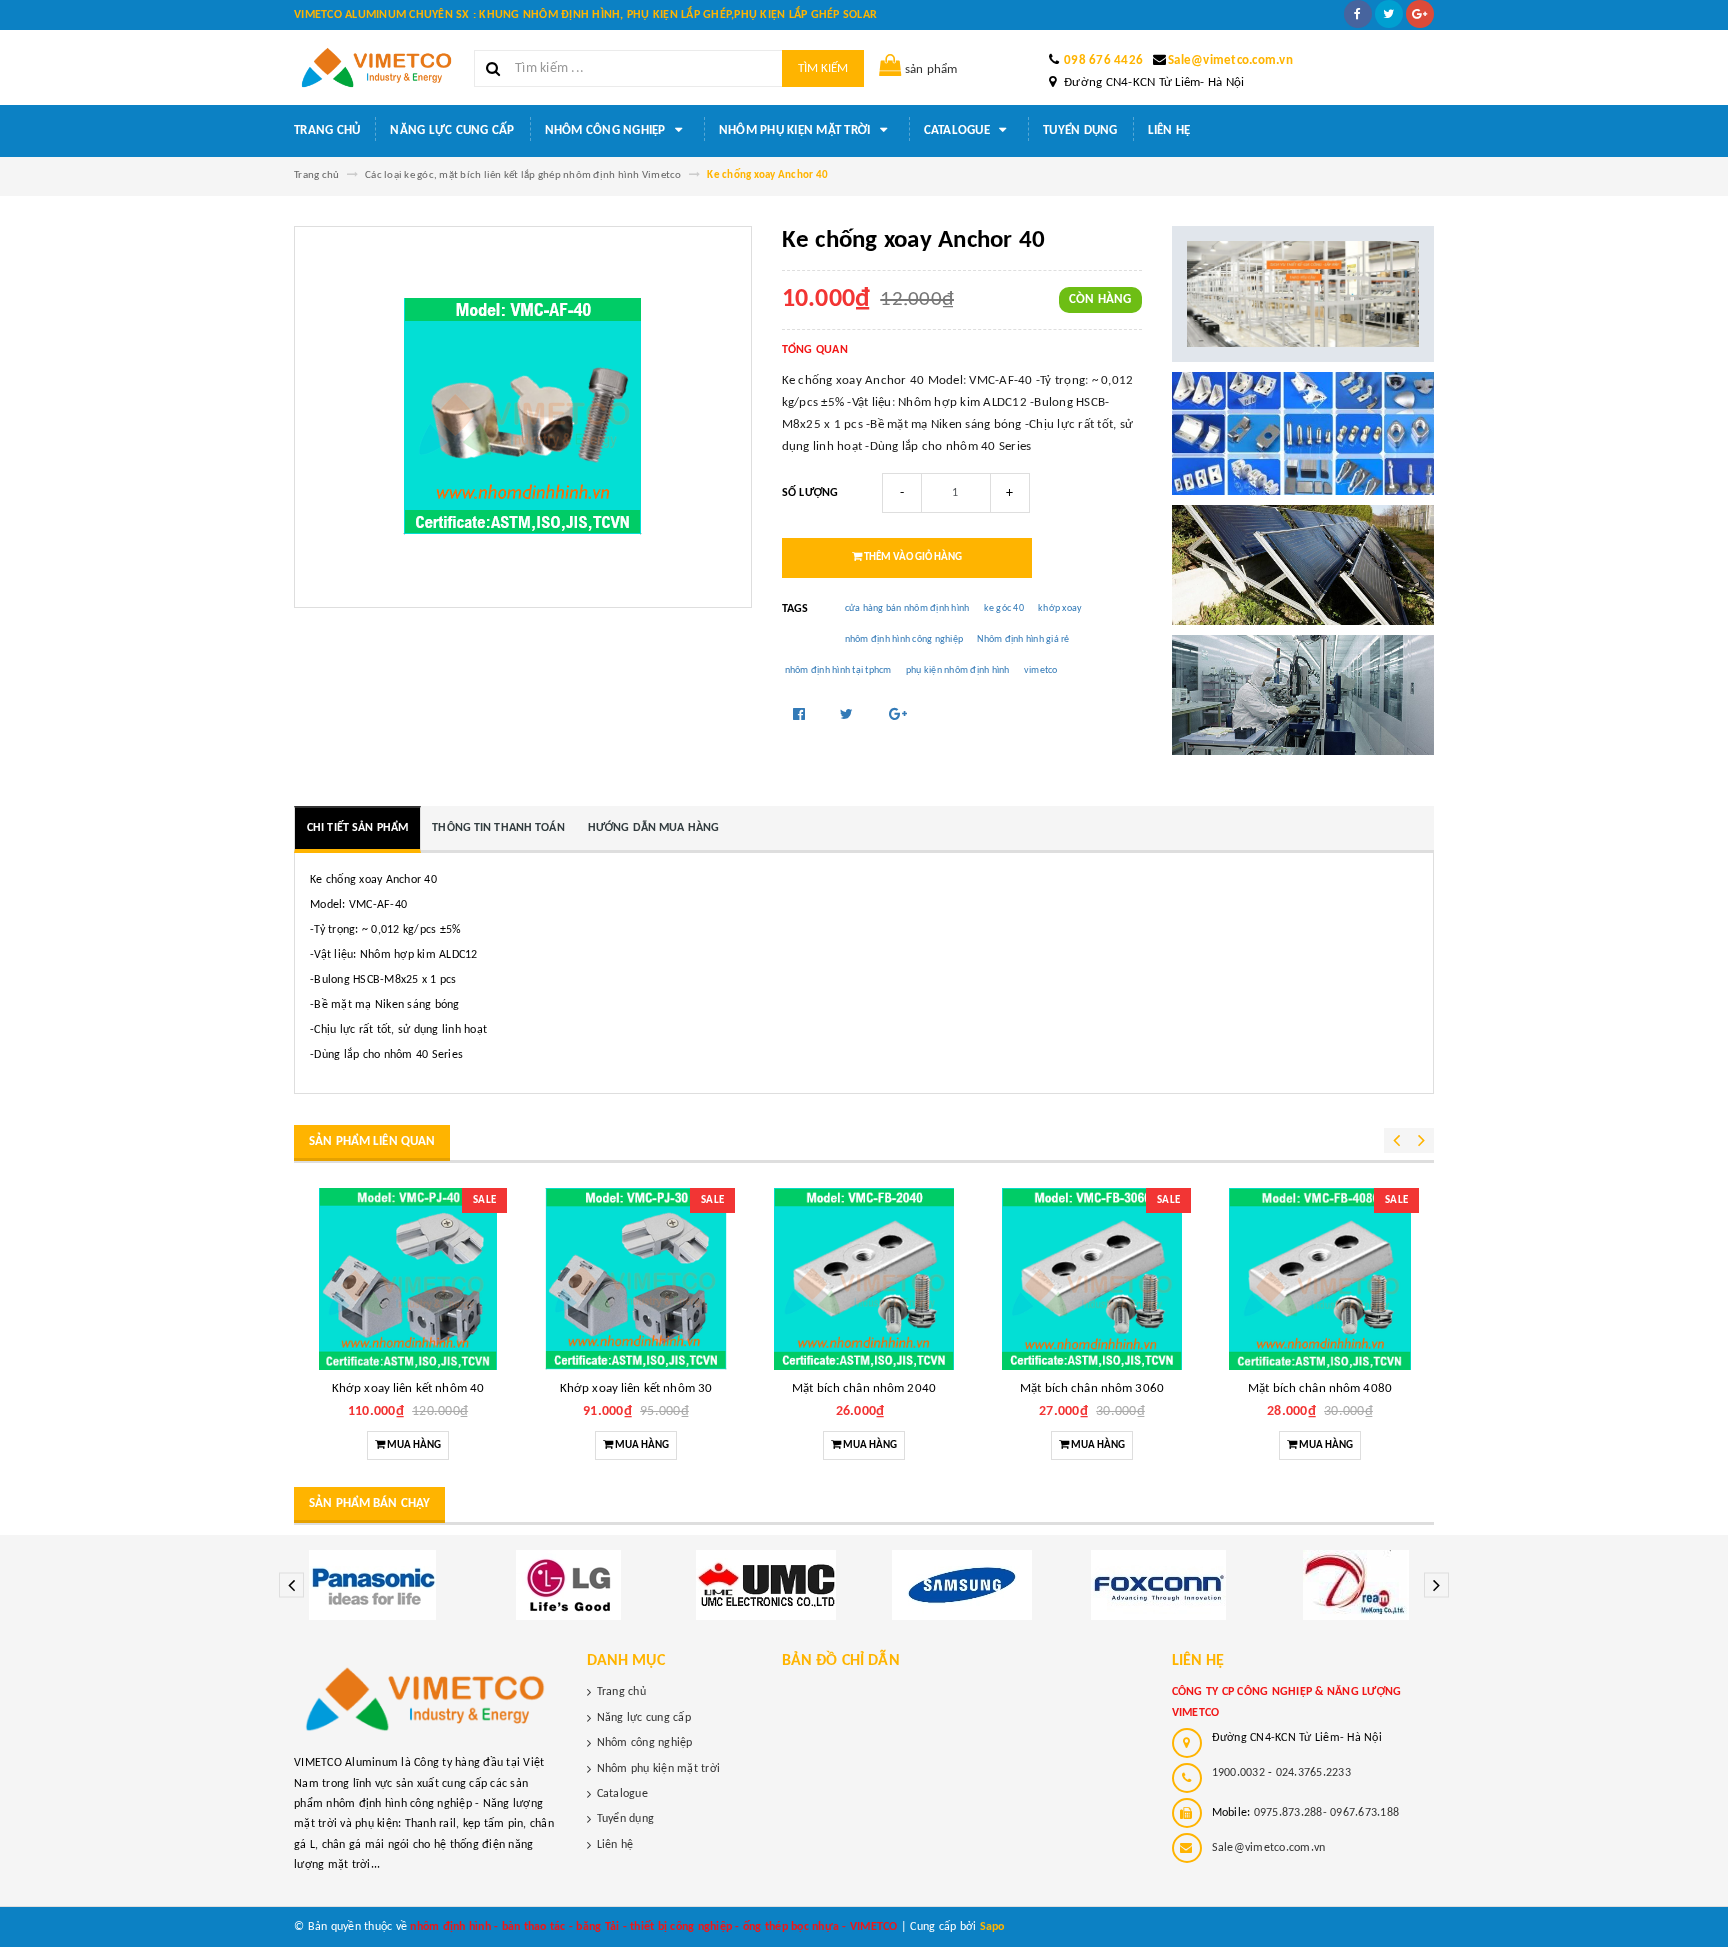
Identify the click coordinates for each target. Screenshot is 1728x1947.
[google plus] (1420, 14)
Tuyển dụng (1080, 130)
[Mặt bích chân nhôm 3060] (1092, 1279)
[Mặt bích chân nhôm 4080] (1320, 1279)
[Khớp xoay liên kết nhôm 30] (636, 1279)
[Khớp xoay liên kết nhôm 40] (408, 1279)
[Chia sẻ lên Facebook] (801, 715)
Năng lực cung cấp (452, 130)
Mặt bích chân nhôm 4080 (1320, 1388)
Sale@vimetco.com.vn (1230, 60)
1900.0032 (1238, 1773)
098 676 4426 (1103, 60)
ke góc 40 (1004, 608)
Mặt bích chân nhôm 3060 (1092, 1388)
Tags (795, 609)
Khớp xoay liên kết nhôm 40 (408, 1388)
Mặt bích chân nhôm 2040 (864, 1388)
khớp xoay (1060, 608)
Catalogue (959, 130)
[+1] (898, 715)
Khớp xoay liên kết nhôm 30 (636, 1388)
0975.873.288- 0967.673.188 (1327, 1813)
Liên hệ (1169, 130)
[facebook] (1358, 14)
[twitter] (1389, 14)
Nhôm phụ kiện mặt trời (796, 130)
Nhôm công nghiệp (607, 130)
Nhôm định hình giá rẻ (1023, 639)
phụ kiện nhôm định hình (958, 670)
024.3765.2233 (1313, 1773)
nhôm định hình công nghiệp (904, 639)
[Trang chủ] (376, 67)
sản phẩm (931, 69)
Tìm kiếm (823, 68)
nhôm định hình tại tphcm (838, 670)
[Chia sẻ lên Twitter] (848, 715)
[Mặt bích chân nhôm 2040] (864, 1279)
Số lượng (810, 493)
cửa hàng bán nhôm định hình (907, 608)
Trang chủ (327, 130)
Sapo (992, 1927)
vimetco (1041, 670)
